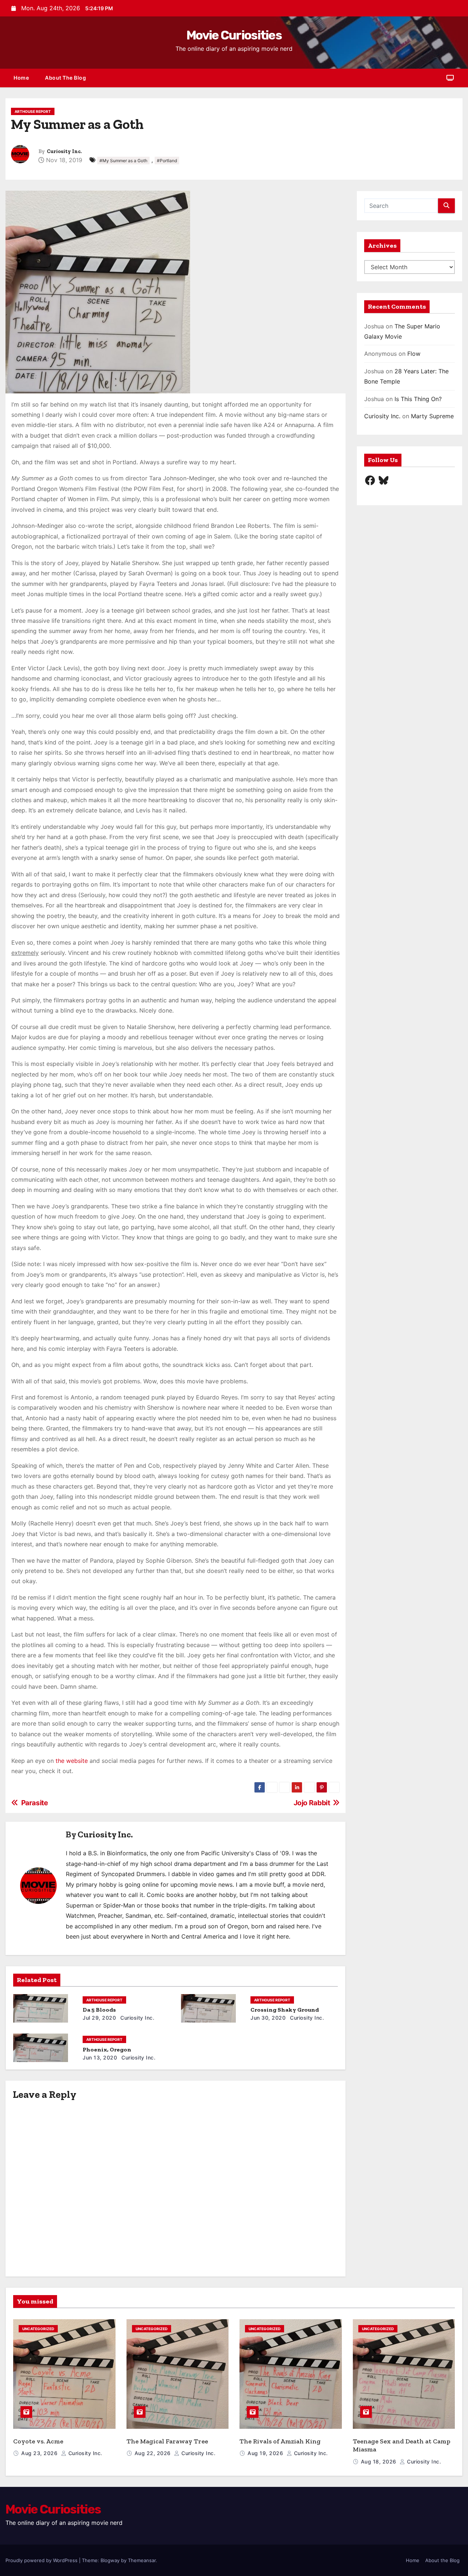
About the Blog (65, 78)
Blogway (110, 2560)
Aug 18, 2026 (380, 2461)
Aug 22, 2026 (154, 2453)
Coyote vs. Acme (38, 2441)
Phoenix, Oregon (107, 2049)
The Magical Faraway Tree (167, 2441)
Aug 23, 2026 (40, 2453)
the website (72, 1761)
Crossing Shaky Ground (285, 2010)
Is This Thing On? (418, 399)
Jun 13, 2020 (100, 2057)
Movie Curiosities (234, 35)
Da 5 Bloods (99, 2010)
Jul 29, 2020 (99, 2018)
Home (21, 78)
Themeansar (142, 2560)
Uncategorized (38, 2329)
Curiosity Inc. (64, 151)
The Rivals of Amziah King (280, 2441)
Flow (414, 354)
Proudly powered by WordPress (42, 2560)
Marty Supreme (432, 416)
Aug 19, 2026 (266, 2453)
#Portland (167, 161)
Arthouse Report (33, 111)
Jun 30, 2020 (268, 2018)
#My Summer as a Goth (123, 161)
